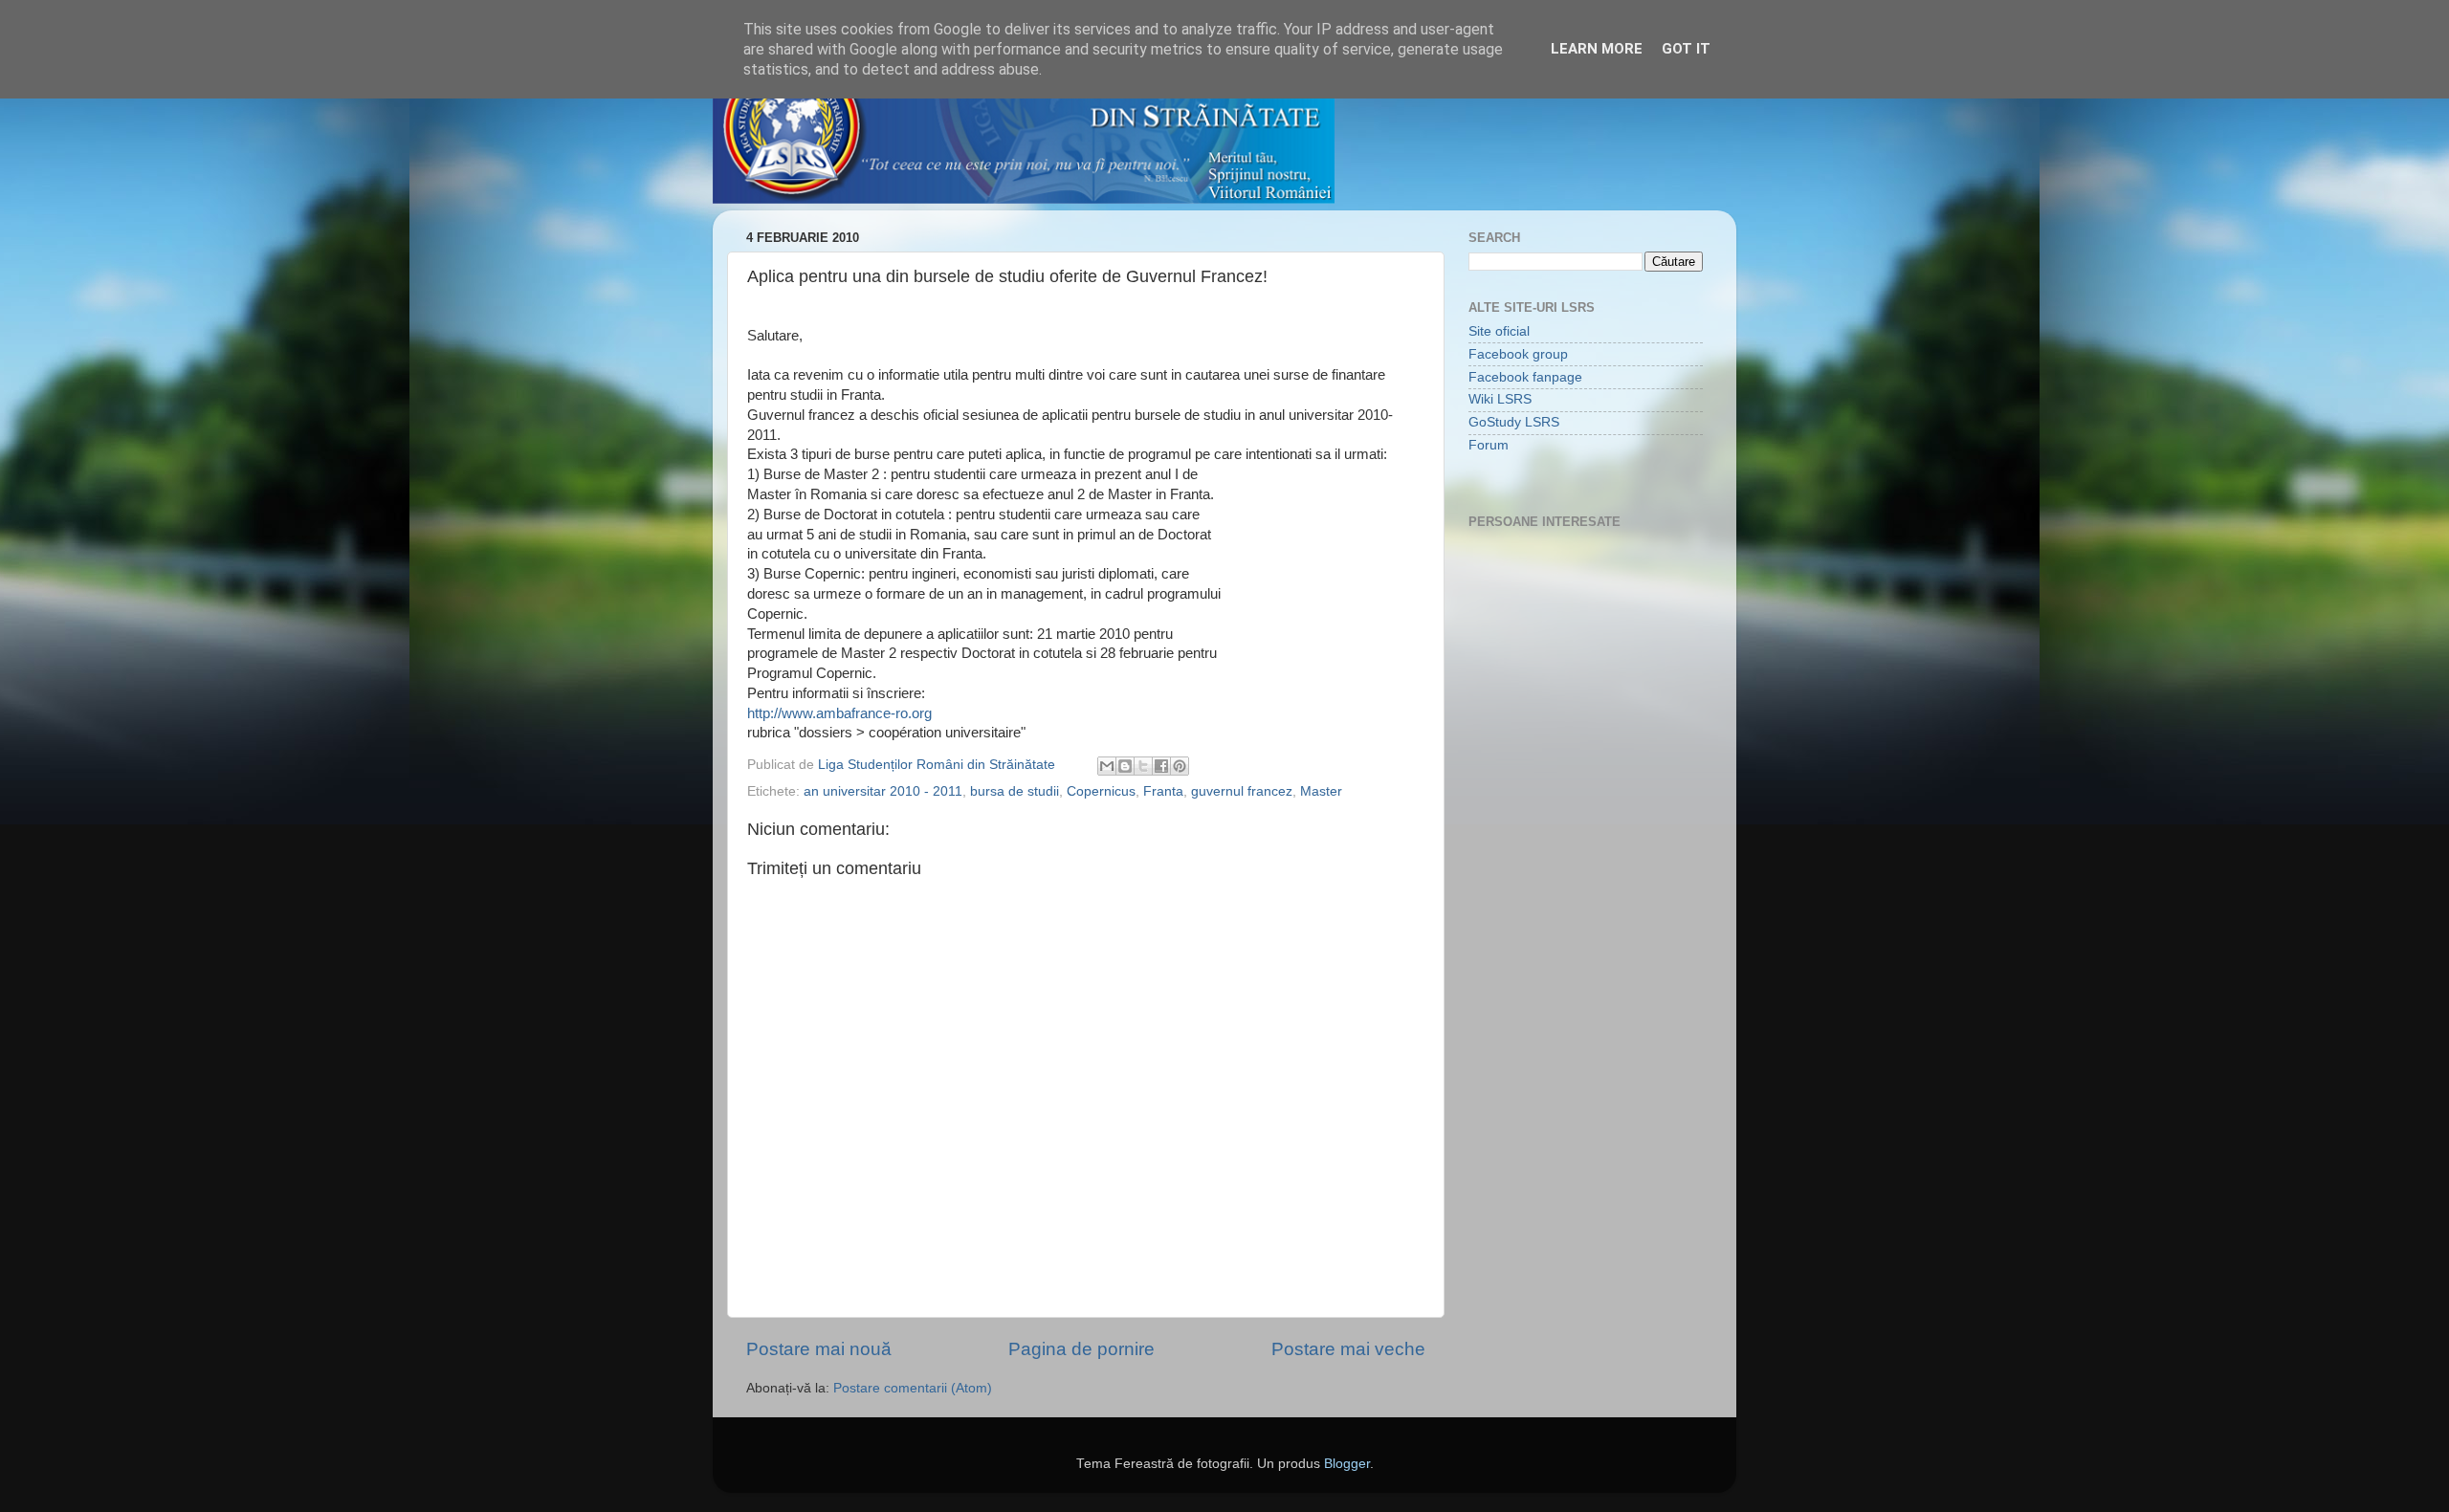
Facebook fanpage (1525, 377)
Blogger (1347, 1464)
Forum (1489, 445)
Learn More (1597, 49)
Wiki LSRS (1500, 399)
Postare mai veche (1348, 1349)
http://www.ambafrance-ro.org (839, 713)
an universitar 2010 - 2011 (883, 791)
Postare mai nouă (819, 1349)
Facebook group (1518, 354)
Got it (1686, 49)
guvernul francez (1242, 791)
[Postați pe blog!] (1125, 766)
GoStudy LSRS (1514, 422)
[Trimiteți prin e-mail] (1107, 766)
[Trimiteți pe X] (1143, 766)
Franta (1163, 791)
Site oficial (1499, 331)
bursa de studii (1015, 791)
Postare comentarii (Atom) (913, 1388)
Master (1321, 791)
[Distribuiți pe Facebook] (1161, 766)
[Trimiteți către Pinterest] (1180, 766)
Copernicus (1101, 791)
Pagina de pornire (1081, 1349)
